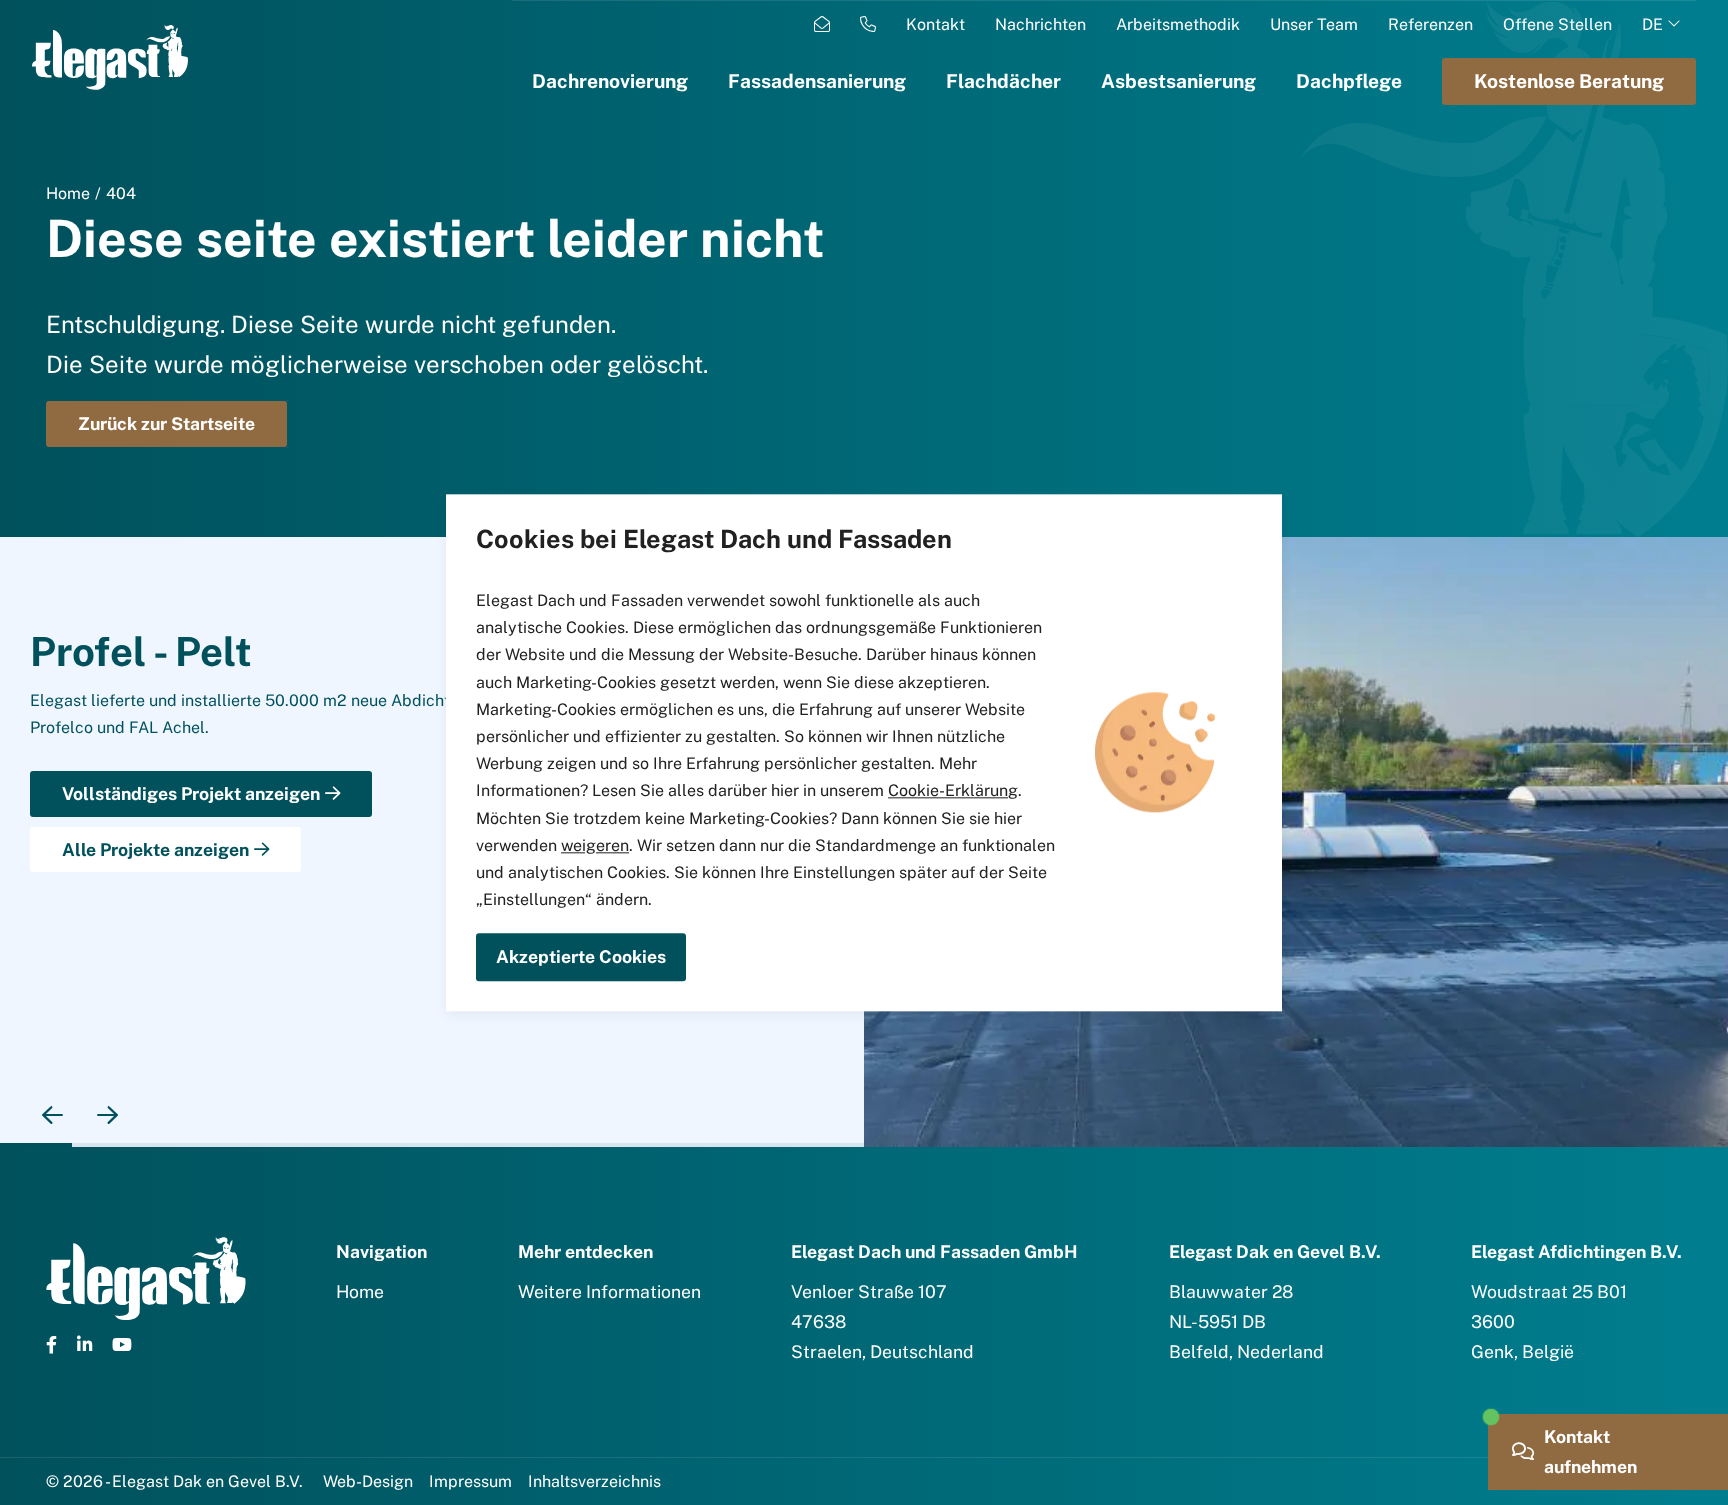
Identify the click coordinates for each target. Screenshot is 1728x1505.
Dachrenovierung (610, 81)
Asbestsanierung (1178, 81)
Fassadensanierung (817, 81)
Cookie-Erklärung (953, 791)
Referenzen (1430, 24)
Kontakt (935, 24)
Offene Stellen (1557, 24)
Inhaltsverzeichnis (594, 1481)
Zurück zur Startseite (166, 423)
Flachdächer (1003, 81)
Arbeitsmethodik (1178, 24)
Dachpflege (1349, 81)
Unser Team (1314, 24)
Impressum (470, 1481)
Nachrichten (1040, 24)
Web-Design (368, 1481)
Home (68, 193)
